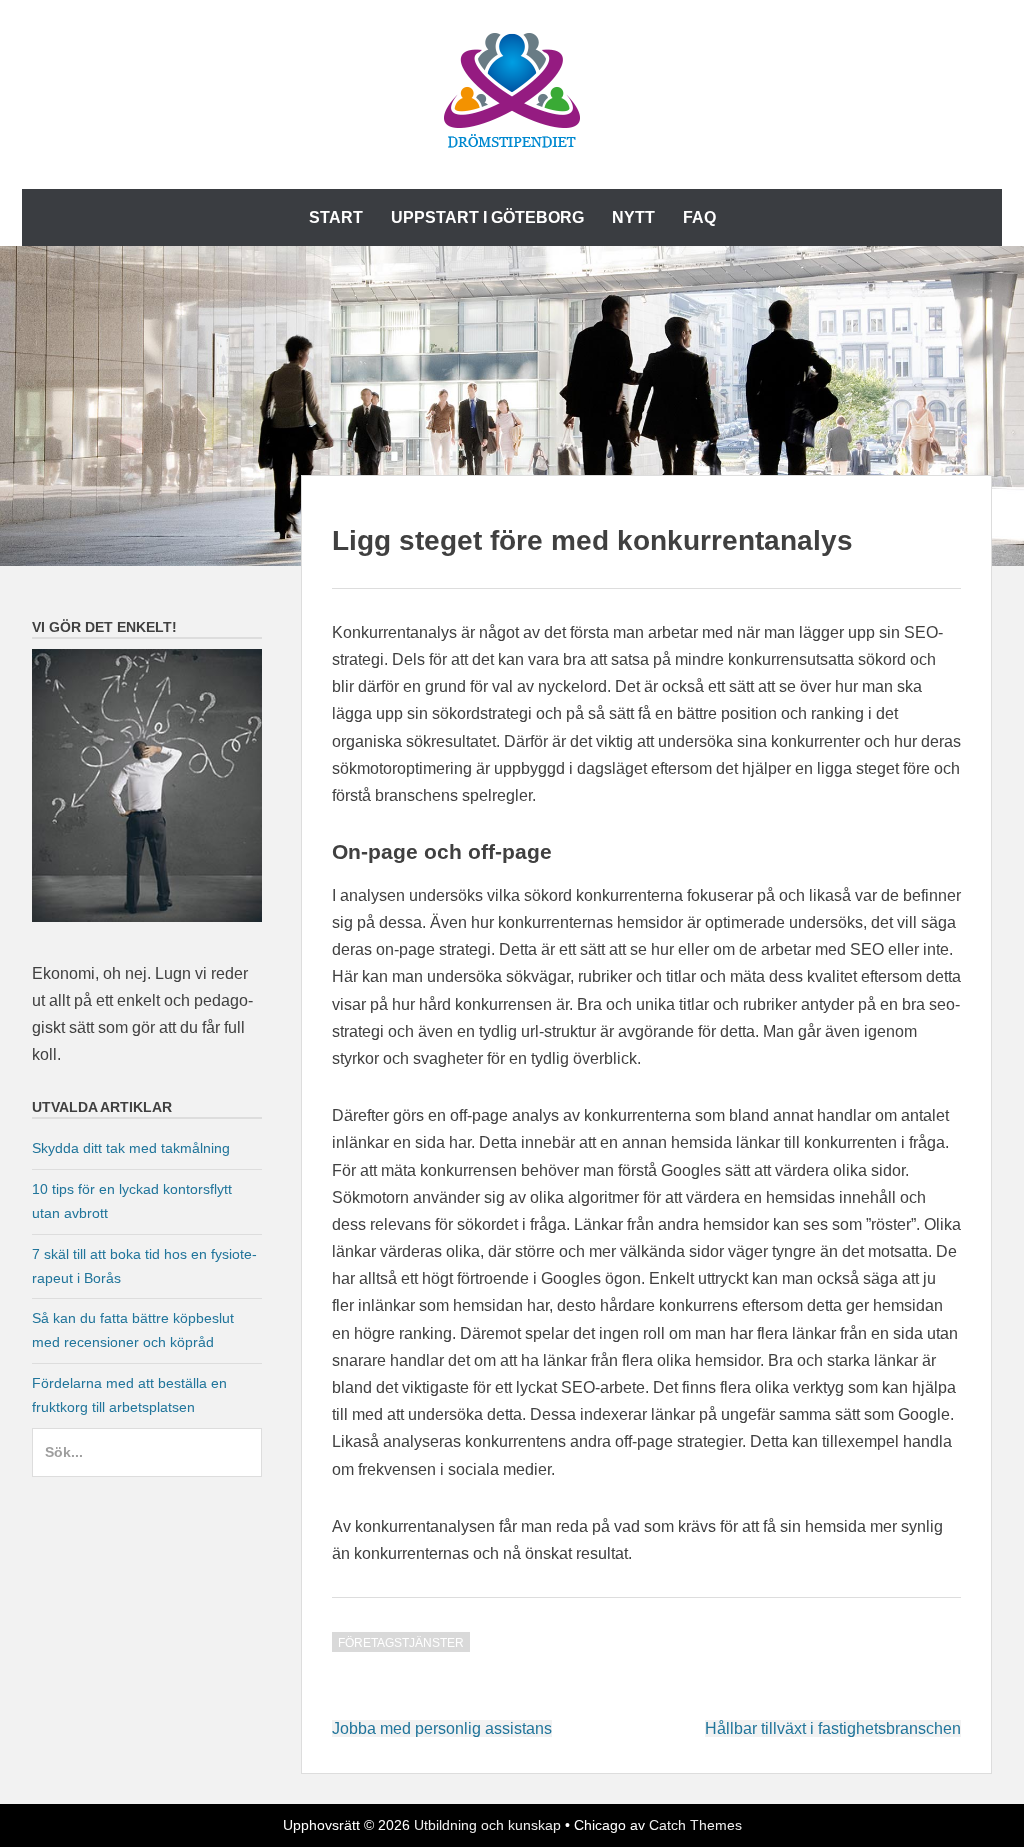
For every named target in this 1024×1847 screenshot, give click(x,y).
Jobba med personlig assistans (442, 1728)
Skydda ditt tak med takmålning (131, 1148)
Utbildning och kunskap (487, 1825)
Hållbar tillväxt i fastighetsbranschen (833, 1728)
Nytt (633, 217)
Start (336, 217)
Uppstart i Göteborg (487, 217)
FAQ (699, 217)
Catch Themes (695, 1825)
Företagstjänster (401, 1643)
